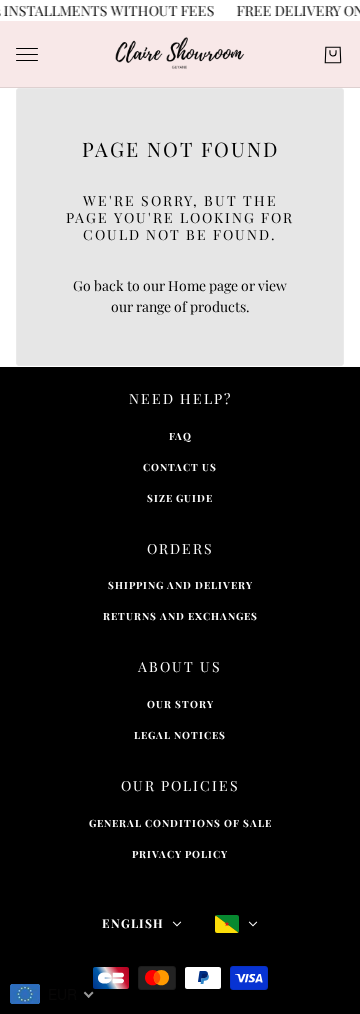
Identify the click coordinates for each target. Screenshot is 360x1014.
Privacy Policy (180, 854)
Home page (203, 285)
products (218, 306)
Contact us (180, 467)
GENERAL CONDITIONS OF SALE (180, 823)
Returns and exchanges (180, 616)
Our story (180, 704)
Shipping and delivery (180, 585)
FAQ (180, 436)
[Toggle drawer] (27, 54)
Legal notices (180, 735)
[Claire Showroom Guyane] (180, 54)
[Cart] (333, 55)
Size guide (180, 498)
